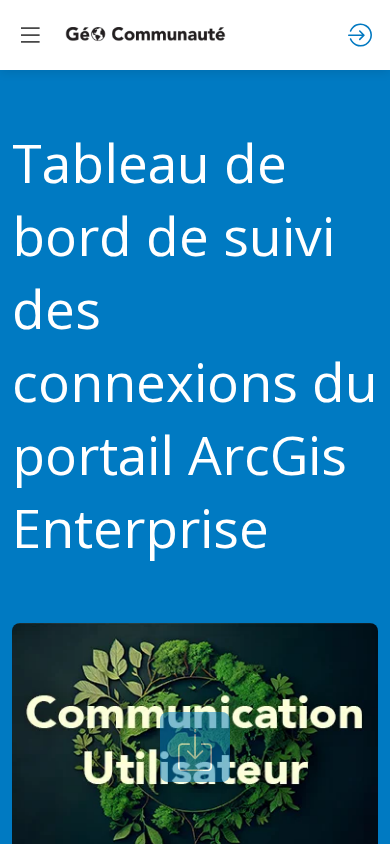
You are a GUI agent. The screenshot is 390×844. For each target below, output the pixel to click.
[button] (30, 35)
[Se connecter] (360, 35)
